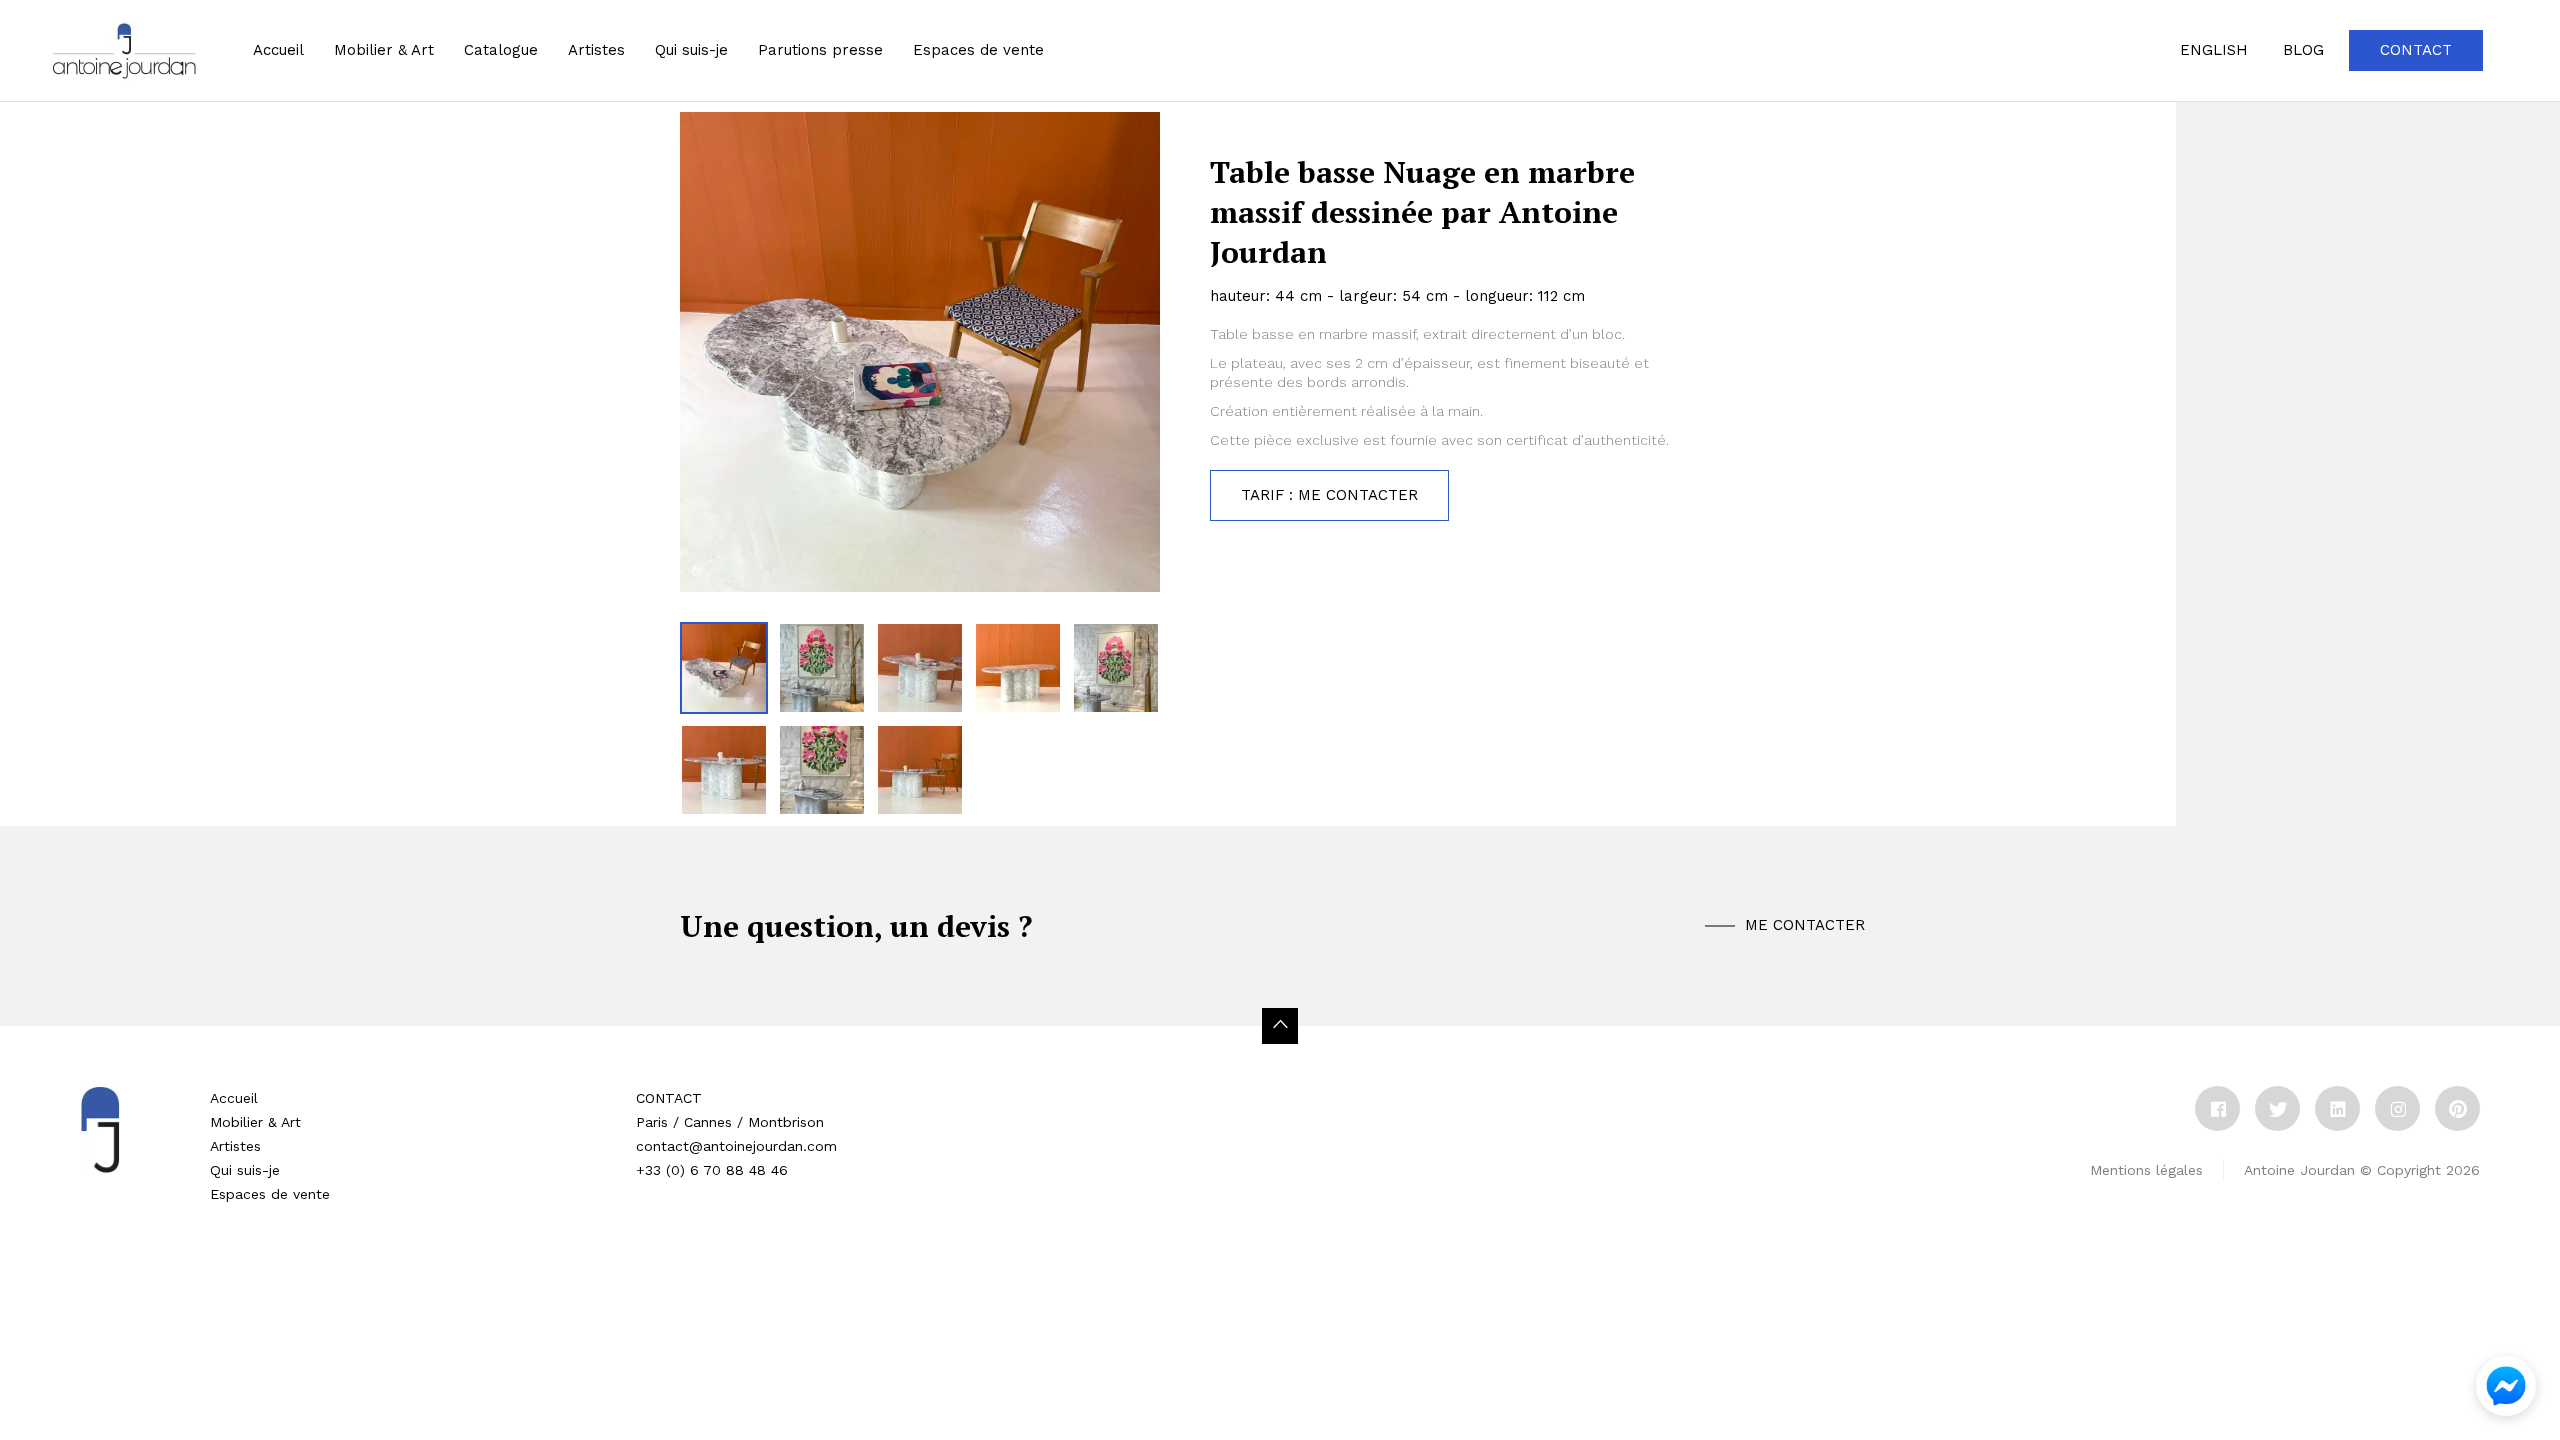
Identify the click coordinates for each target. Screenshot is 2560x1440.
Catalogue (501, 50)
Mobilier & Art (384, 50)
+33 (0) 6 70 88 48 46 (712, 1170)
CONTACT (669, 1098)
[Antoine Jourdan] (124, 51)
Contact (2416, 50)
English (2214, 50)
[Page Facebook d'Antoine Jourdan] (2217, 1108)
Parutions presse (820, 50)
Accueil (278, 50)
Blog (2303, 50)
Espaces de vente (270, 1194)
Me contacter (1805, 925)
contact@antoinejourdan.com (736, 1146)
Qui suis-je (691, 50)
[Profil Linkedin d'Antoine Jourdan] (2337, 1108)
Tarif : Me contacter (1329, 495)
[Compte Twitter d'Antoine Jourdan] (2277, 1108)
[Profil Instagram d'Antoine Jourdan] (2397, 1108)
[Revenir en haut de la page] (1280, 1026)
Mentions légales (2146, 1170)
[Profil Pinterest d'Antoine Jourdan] (2457, 1108)
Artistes (235, 1146)
